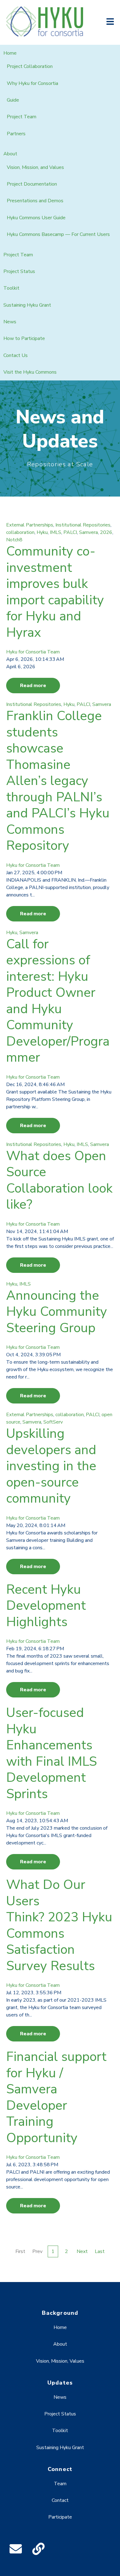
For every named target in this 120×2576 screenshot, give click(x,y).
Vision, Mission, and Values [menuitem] (35, 167)
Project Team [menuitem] (22, 117)
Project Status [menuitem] (19, 271)
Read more (33, 686)
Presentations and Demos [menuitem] (35, 201)
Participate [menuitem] (60, 2517)
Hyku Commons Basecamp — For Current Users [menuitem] (58, 234)
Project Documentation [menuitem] (32, 184)
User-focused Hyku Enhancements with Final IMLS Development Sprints (52, 1753)
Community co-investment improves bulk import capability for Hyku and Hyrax (55, 592)
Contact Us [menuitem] (16, 355)
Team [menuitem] (60, 2484)
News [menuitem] (10, 322)
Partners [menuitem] (16, 134)
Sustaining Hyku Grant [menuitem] (27, 305)
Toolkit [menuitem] (11, 288)
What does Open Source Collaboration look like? (59, 1180)
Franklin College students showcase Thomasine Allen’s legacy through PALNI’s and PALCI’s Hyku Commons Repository (58, 781)
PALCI (70, 532)
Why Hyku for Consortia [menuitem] (32, 83)
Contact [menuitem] (60, 2500)
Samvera (88, 532)
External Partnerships (30, 525)
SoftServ (53, 1422)
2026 (106, 532)
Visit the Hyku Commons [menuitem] (30, 372)
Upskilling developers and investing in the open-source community (51, 1466)
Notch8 (14, 540)
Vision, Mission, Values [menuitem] (60, 2361)
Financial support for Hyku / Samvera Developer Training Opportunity (56, 2097)
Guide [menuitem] (13, 100)
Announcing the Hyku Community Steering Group (57, 1312)
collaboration (20, 532)
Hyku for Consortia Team (33, 652)
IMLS (56, 532)
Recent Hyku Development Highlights (46, 1606)
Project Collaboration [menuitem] (30, 66)
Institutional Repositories (83, 525)
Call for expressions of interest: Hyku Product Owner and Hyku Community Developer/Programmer (58, 1001)
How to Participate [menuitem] (24, 338)
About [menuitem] (10, 154)
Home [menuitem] (10, 53)
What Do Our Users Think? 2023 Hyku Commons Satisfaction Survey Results (59, 1925)
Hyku (42, 532)
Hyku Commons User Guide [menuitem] (36, 218)
